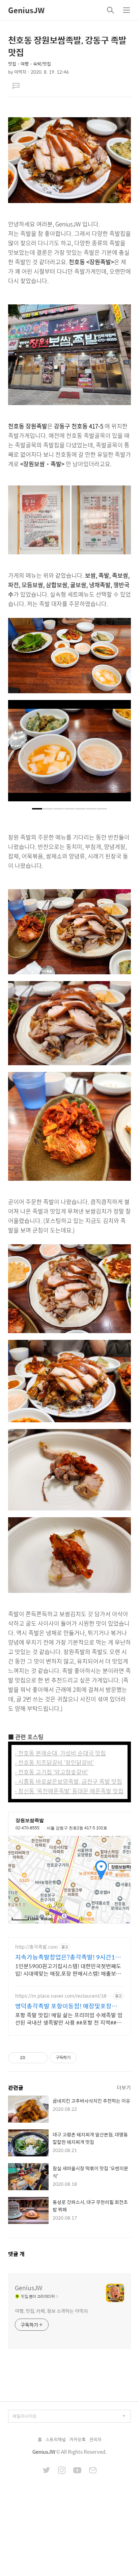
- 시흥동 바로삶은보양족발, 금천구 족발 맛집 (68, 1781)
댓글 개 (16, 2254)
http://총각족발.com (36, 1947)
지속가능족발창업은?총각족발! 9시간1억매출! (68, 1957)
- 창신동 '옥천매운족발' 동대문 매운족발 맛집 (69, 1791)
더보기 (124, 2087)
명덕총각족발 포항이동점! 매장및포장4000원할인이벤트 (63, 2006)
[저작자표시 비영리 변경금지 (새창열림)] (86, 2058)
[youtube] (77, 2471)
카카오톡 (78, 2439)
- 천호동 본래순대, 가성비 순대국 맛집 (60, 1753)
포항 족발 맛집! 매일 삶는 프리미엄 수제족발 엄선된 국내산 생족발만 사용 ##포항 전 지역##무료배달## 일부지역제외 (69, 2019)
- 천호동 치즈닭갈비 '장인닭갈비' (54, 1762)
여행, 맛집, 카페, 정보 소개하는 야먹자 (51, 2311)
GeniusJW (26, 10)
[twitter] (47, 2471)
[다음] (121, 754)
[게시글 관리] (40, 2058)
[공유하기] (32, 2058)
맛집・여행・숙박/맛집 (30, 64)
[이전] (18, 754)
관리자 (95, 2439)
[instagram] (62, 2471)
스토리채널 (56, 2439)
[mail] (93, 2471)
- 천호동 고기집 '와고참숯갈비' (52, 1772)
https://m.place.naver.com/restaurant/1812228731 (62, 1996)
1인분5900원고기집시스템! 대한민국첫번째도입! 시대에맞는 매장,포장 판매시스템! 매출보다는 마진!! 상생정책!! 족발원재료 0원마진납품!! (68, 1970)
